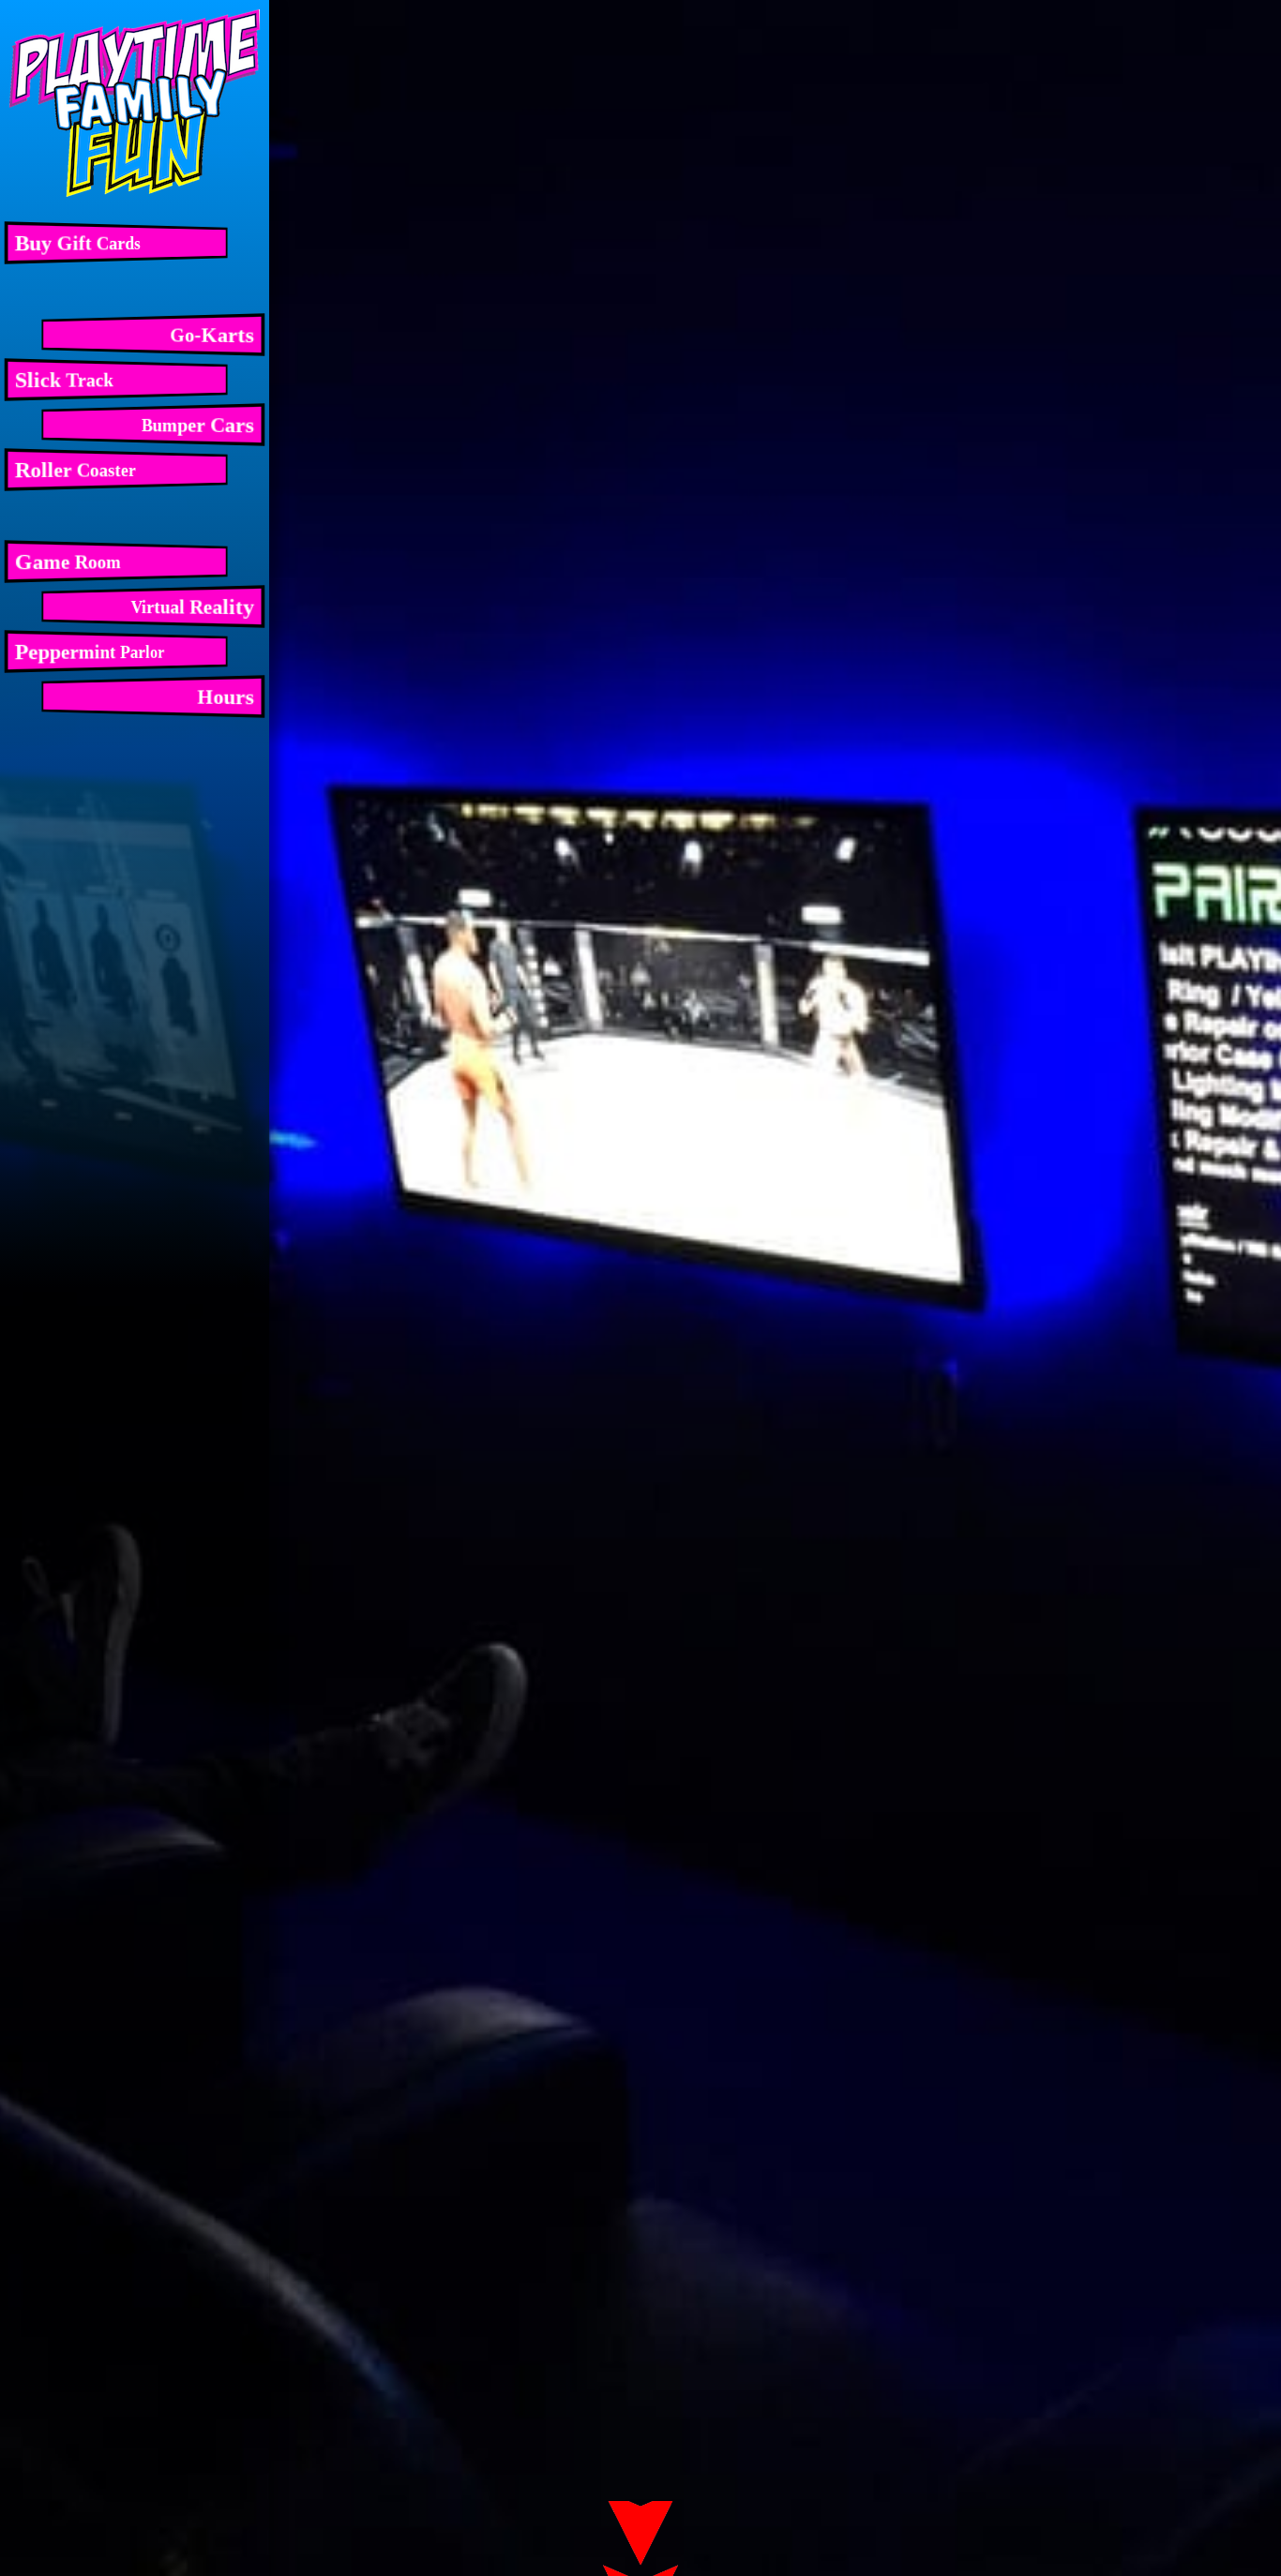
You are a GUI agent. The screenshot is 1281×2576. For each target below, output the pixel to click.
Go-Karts (212, 335)
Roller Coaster (75, 470)
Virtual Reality (193, 607)
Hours (226, 696)
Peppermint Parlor (90, 651)
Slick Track (64, 380)
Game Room (68, 562)
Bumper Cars (198, 425)
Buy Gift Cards (78, 243)
